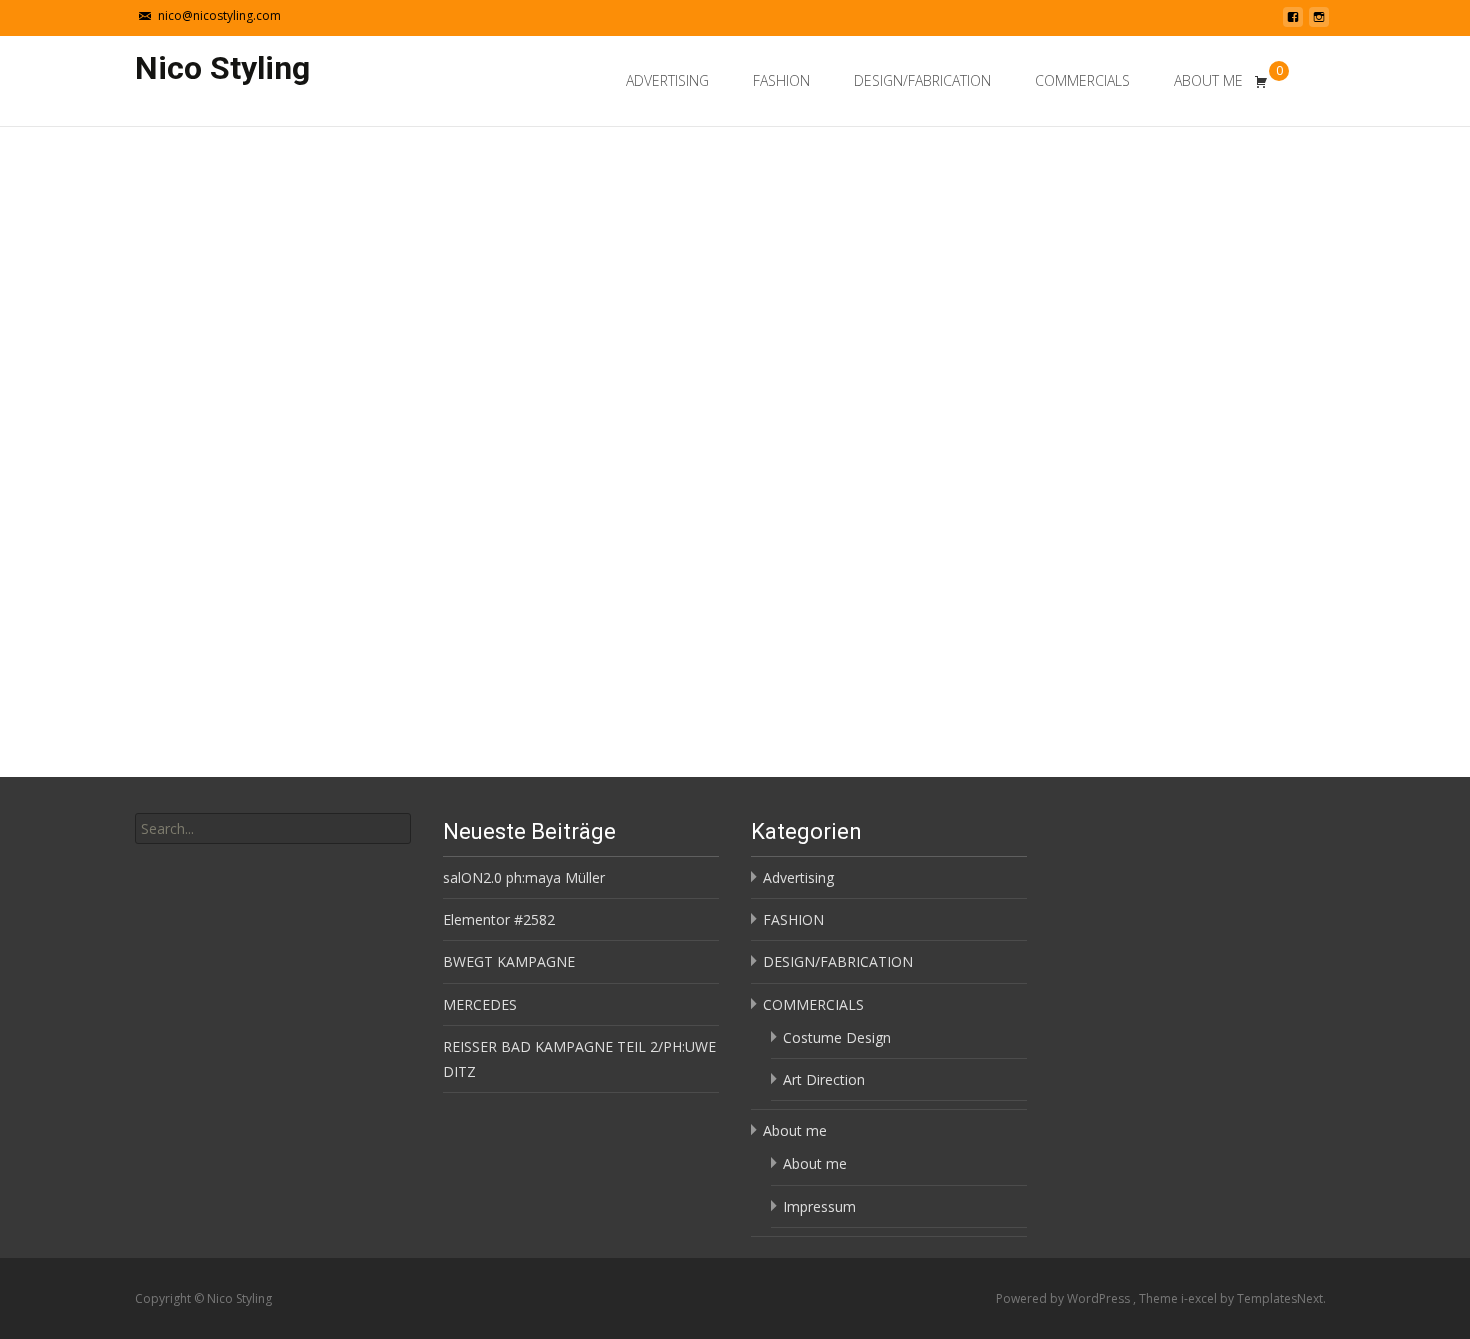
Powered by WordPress (1064, 1298)
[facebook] (1293, 22)
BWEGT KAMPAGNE (509, 961)
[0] (1261, 81)
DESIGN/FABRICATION (922, 80)
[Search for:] (1318, 83)
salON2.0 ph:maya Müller (524, 877)
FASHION (781, 80)
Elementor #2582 (499, 919)
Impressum (819, 1206)
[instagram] (1319, 22)
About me (1208, 80)
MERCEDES (480, 1004)
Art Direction (824, 1079)
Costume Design (837, 1037)
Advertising (667, 80)
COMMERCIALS (1082, 80)
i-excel (1200, 1298)
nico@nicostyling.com (219, 15)
